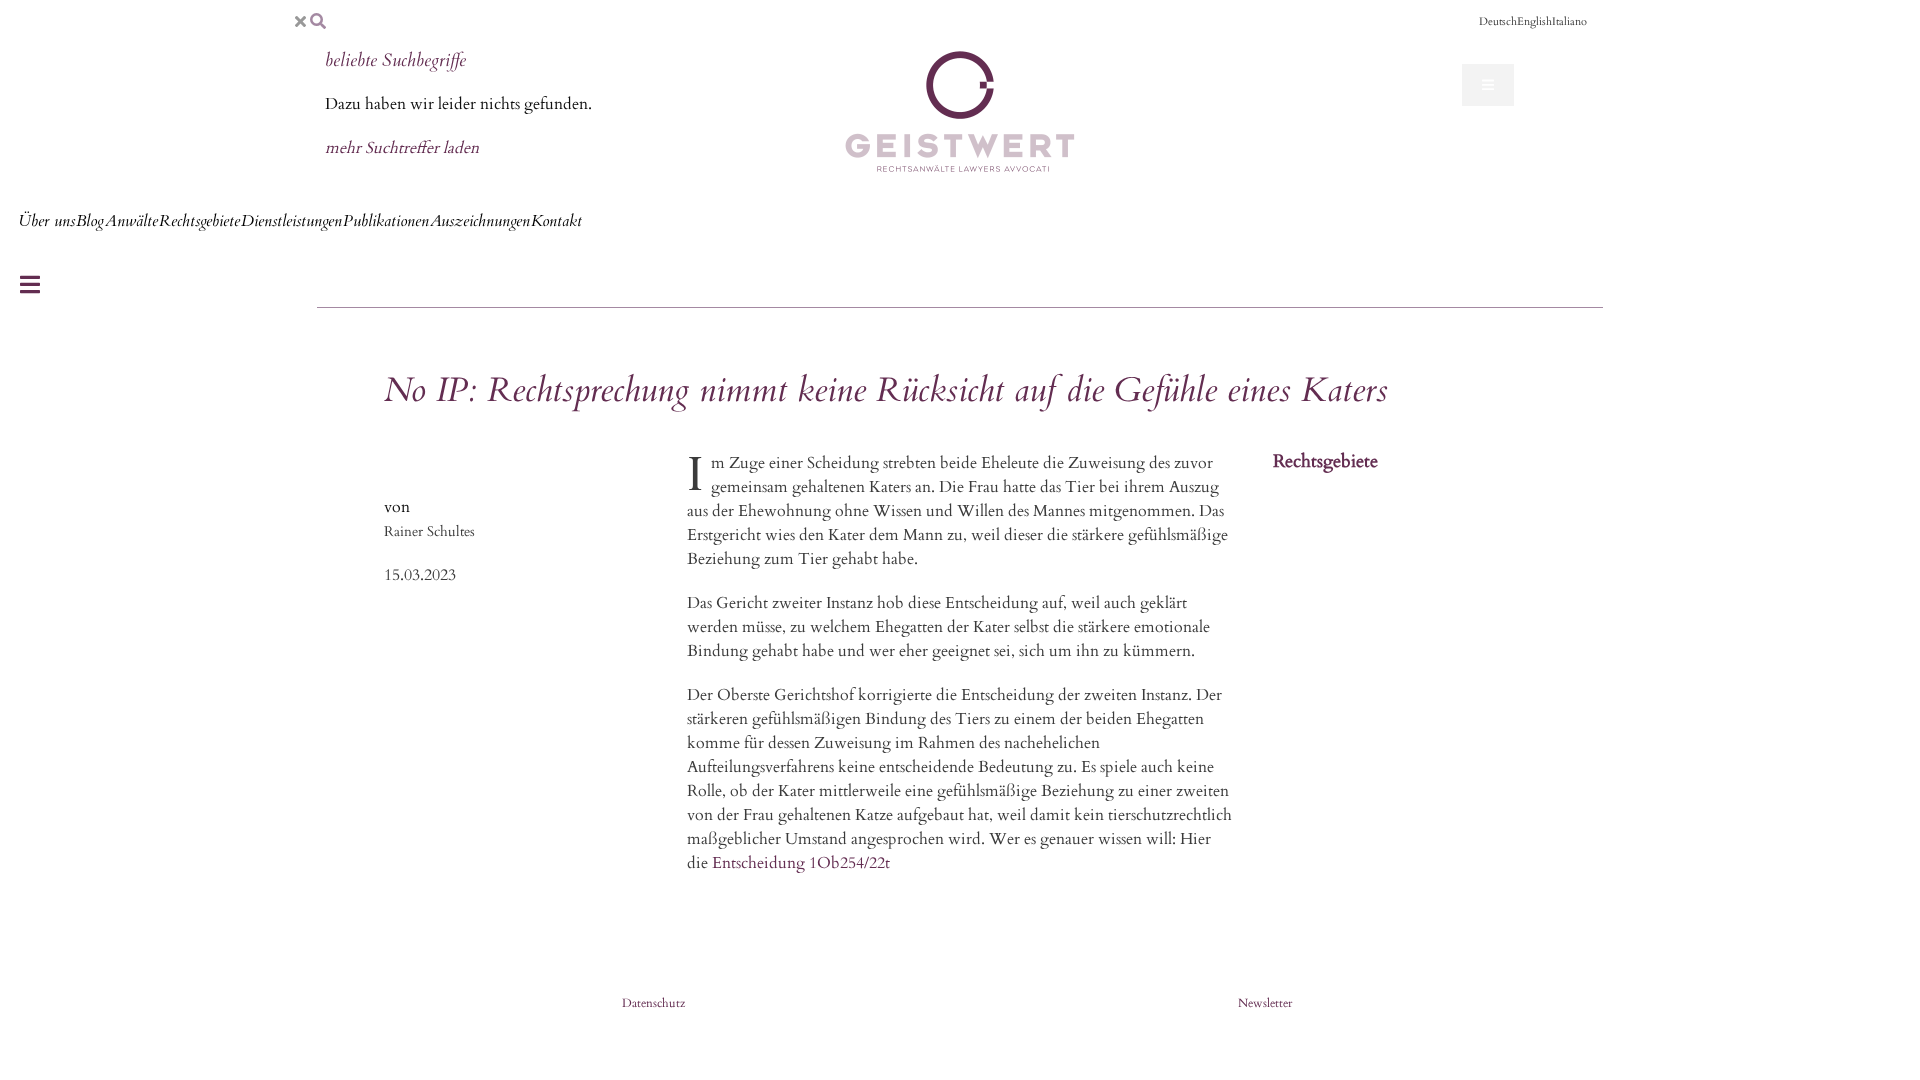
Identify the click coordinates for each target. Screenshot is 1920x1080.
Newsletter (1265, 1003)
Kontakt (556, 221)
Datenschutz (653, 1003)
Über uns (46, 221)
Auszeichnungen (480, 221)
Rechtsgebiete (199, 221)
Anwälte (131, 221)
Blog (90, 221)
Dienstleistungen (291, 221)
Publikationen (386, 221)
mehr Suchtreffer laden (402, 148)
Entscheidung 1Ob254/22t (801, 863)
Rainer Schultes (429, 531)
